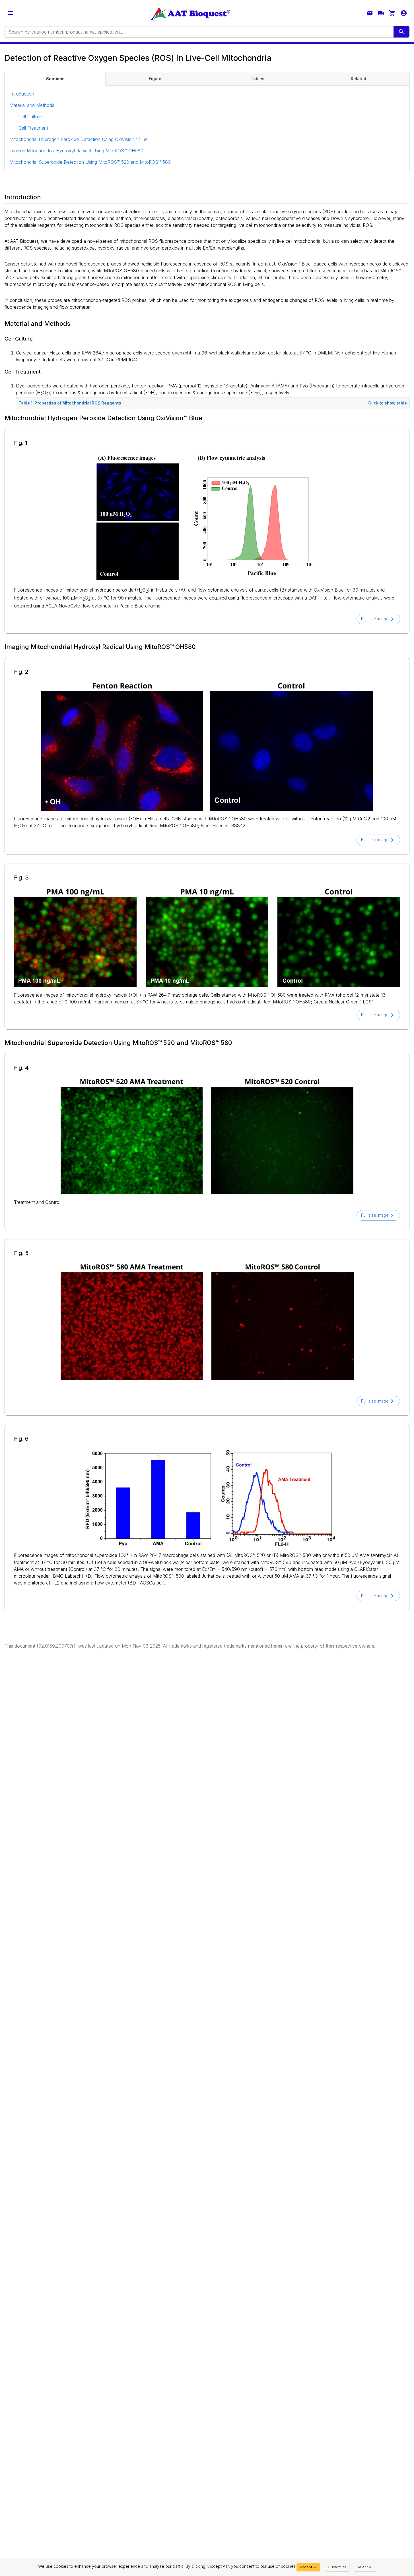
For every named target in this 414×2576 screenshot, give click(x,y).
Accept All (308, 2567)
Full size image (375, 619)
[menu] (10, 13)
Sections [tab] (55, 79)
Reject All (365, 2567)
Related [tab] (359, 79)
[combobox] (199, 32)
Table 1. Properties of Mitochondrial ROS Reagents (213, 403)
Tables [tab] (258, 79)
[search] (401, 32)
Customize (337, 2567)
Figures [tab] (156, 79)
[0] (392, 13)
